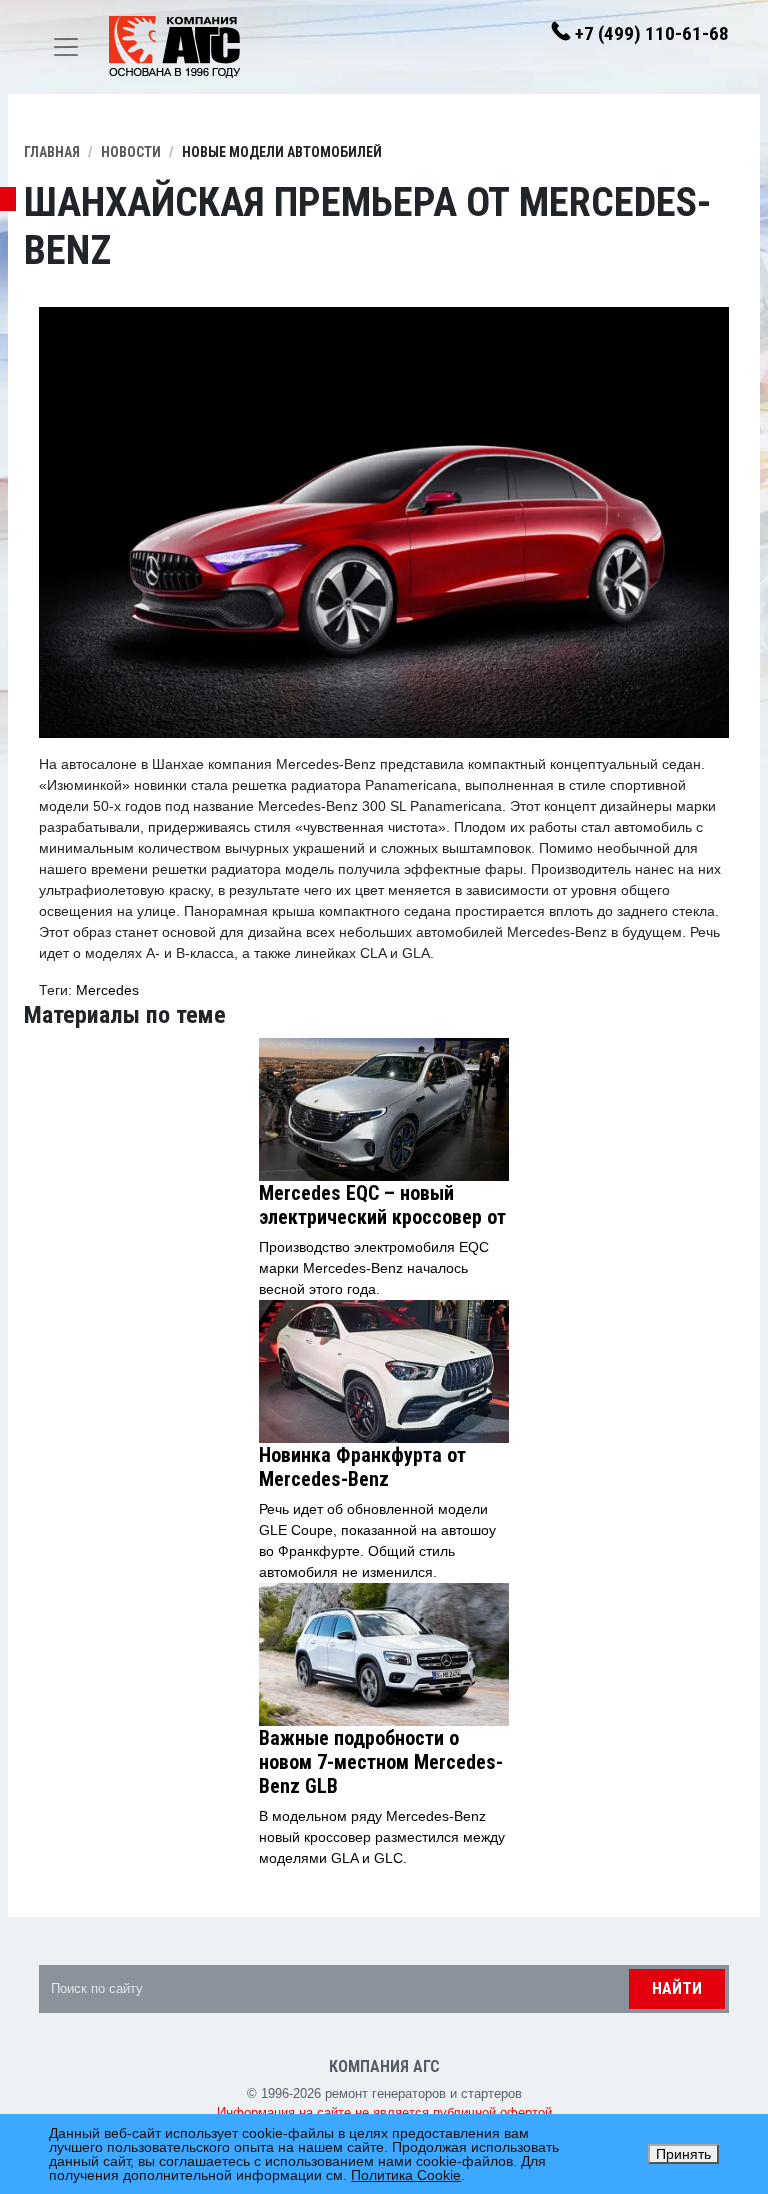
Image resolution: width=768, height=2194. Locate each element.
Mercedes (107, 990)
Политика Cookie (406, 2175)
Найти (677, 1988)
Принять (683, 2154)
